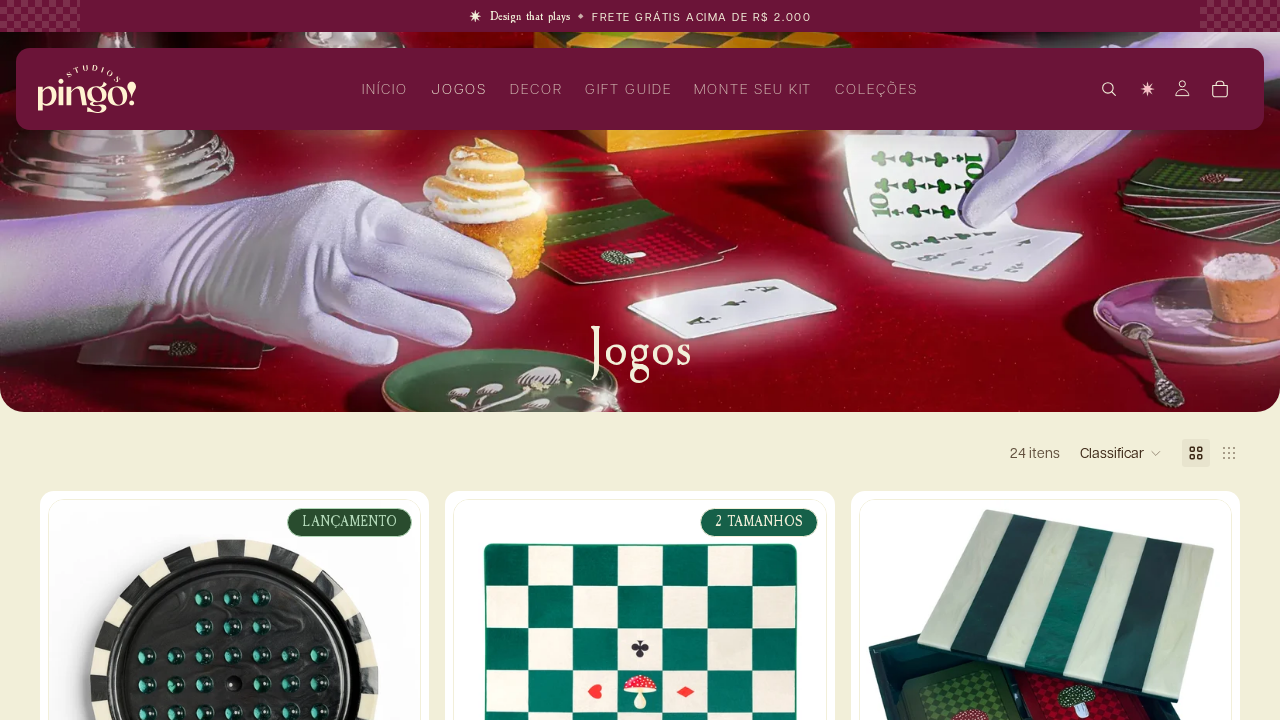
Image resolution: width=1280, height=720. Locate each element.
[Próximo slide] (390, 686)
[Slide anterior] (79, 686)
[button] (1121, 453)
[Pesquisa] (1109, 89)
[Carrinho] (1220, 89)
